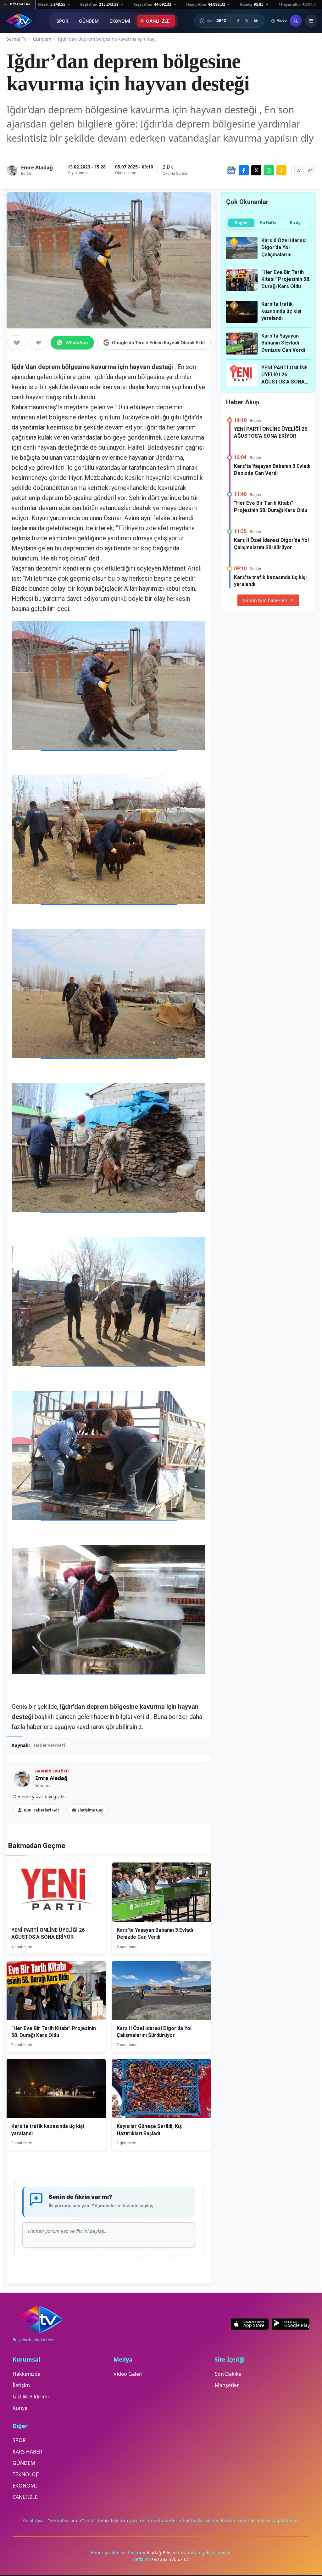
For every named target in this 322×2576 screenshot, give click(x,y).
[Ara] (296, 21)
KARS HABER (27, 2452)
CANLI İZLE (158, 21)
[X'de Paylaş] (256, 170)
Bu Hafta (268, 223)
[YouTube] (256, 21)
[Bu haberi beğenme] (38, 343)
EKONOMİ (120, 21)
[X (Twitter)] (247, 21)
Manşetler (227, 2385)
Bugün (241, 223)
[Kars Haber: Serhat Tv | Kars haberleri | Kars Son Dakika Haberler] (19, 21)
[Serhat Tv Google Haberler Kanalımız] (231, 170)
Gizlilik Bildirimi (31, 2397)
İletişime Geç (90, 1810)
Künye (20, 2408)
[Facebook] (238, 21)
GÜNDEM (89, 21)
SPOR (62, 21)
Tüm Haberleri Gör (41, 1810)
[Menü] (311, 21)
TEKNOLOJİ (26, 2474)
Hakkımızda (27, 2374)
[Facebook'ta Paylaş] (244, 170)
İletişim (21, 2385)
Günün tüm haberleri (265, 600)
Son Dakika (228, 2374)
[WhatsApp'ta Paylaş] (269, 170)
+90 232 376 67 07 (170, 2559)
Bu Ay (295, 223)
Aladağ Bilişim (162, 2553)
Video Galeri (128, 2374)
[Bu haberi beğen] (17, 343)
